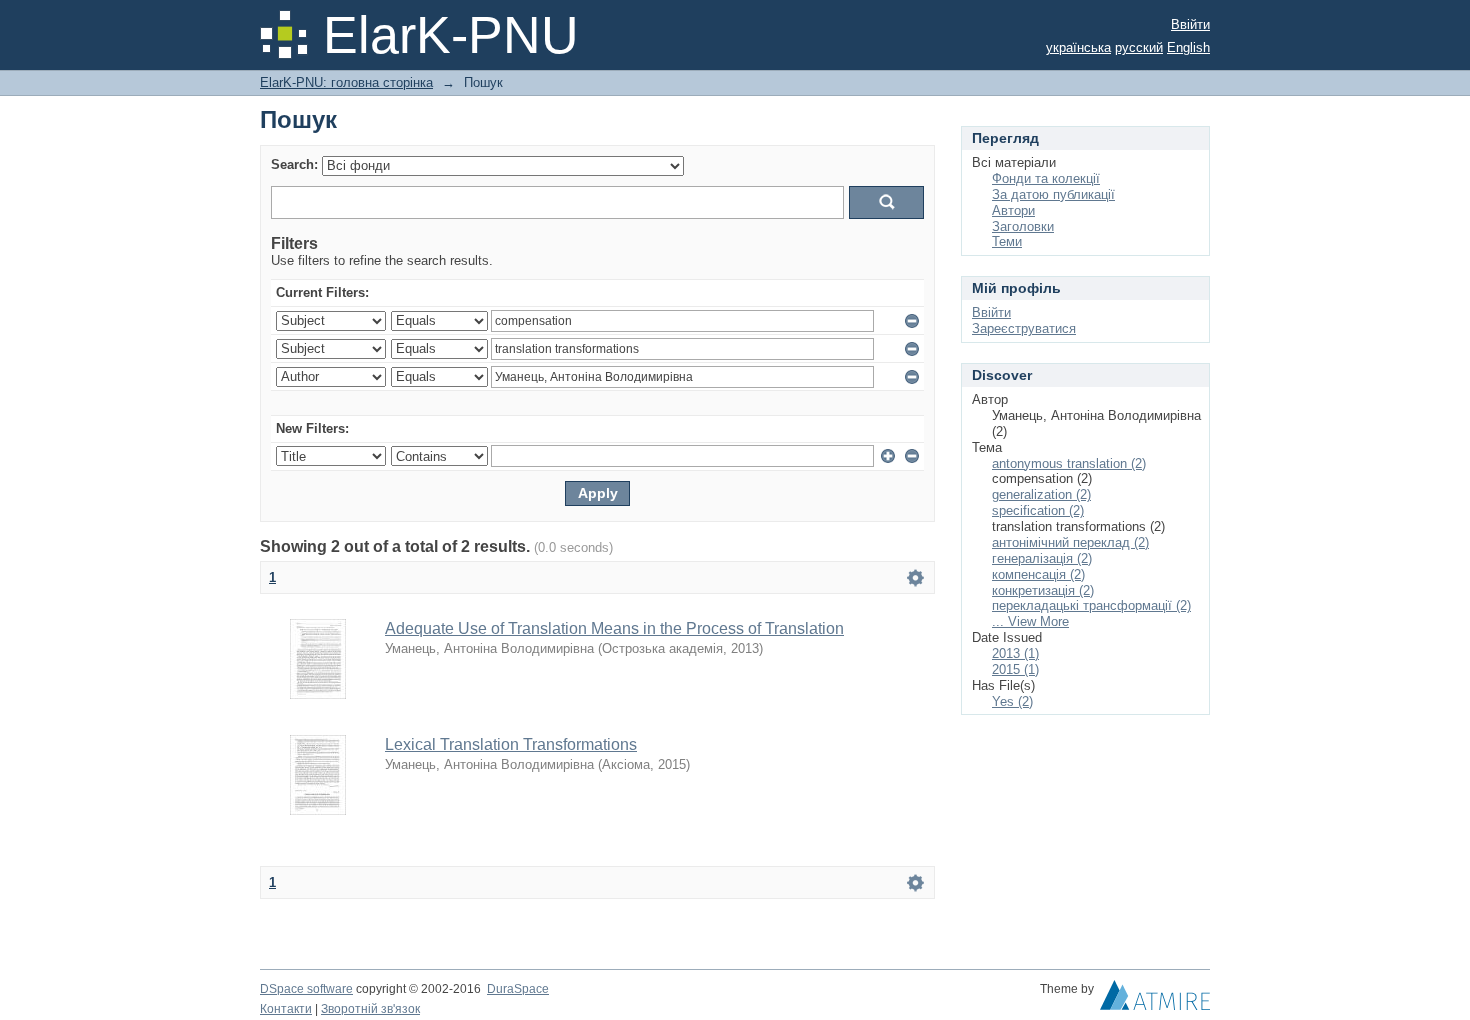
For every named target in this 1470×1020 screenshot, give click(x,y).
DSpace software (306, 989)
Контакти (286, 1009)
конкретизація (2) (1043, 590)
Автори (1013, 210)
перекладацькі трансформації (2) (1091, 605)
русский (1139, 47)
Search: (294, 164)
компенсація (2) (1038, 574)
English (1188, 47)
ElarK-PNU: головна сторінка (346, 82)
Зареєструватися (1024, 328)
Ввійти (1190, 24)
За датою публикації (1053, 194)
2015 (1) (1015, 669)
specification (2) (1038, 510)
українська (1078, 47)
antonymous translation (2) (1069, 463)
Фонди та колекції (1046, 178)
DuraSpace (518, 989)
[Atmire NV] (1155, 1000)
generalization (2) (1041, 494)
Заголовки (1023, 226)
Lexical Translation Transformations (511, 744)
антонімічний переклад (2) (1070, 542)
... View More (1030, 621)
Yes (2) (1012, 701)
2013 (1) (1015, 653)
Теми (1007, 241)
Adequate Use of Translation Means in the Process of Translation (614, 628)
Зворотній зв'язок (370, 1009)
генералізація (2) (1042, 558)
